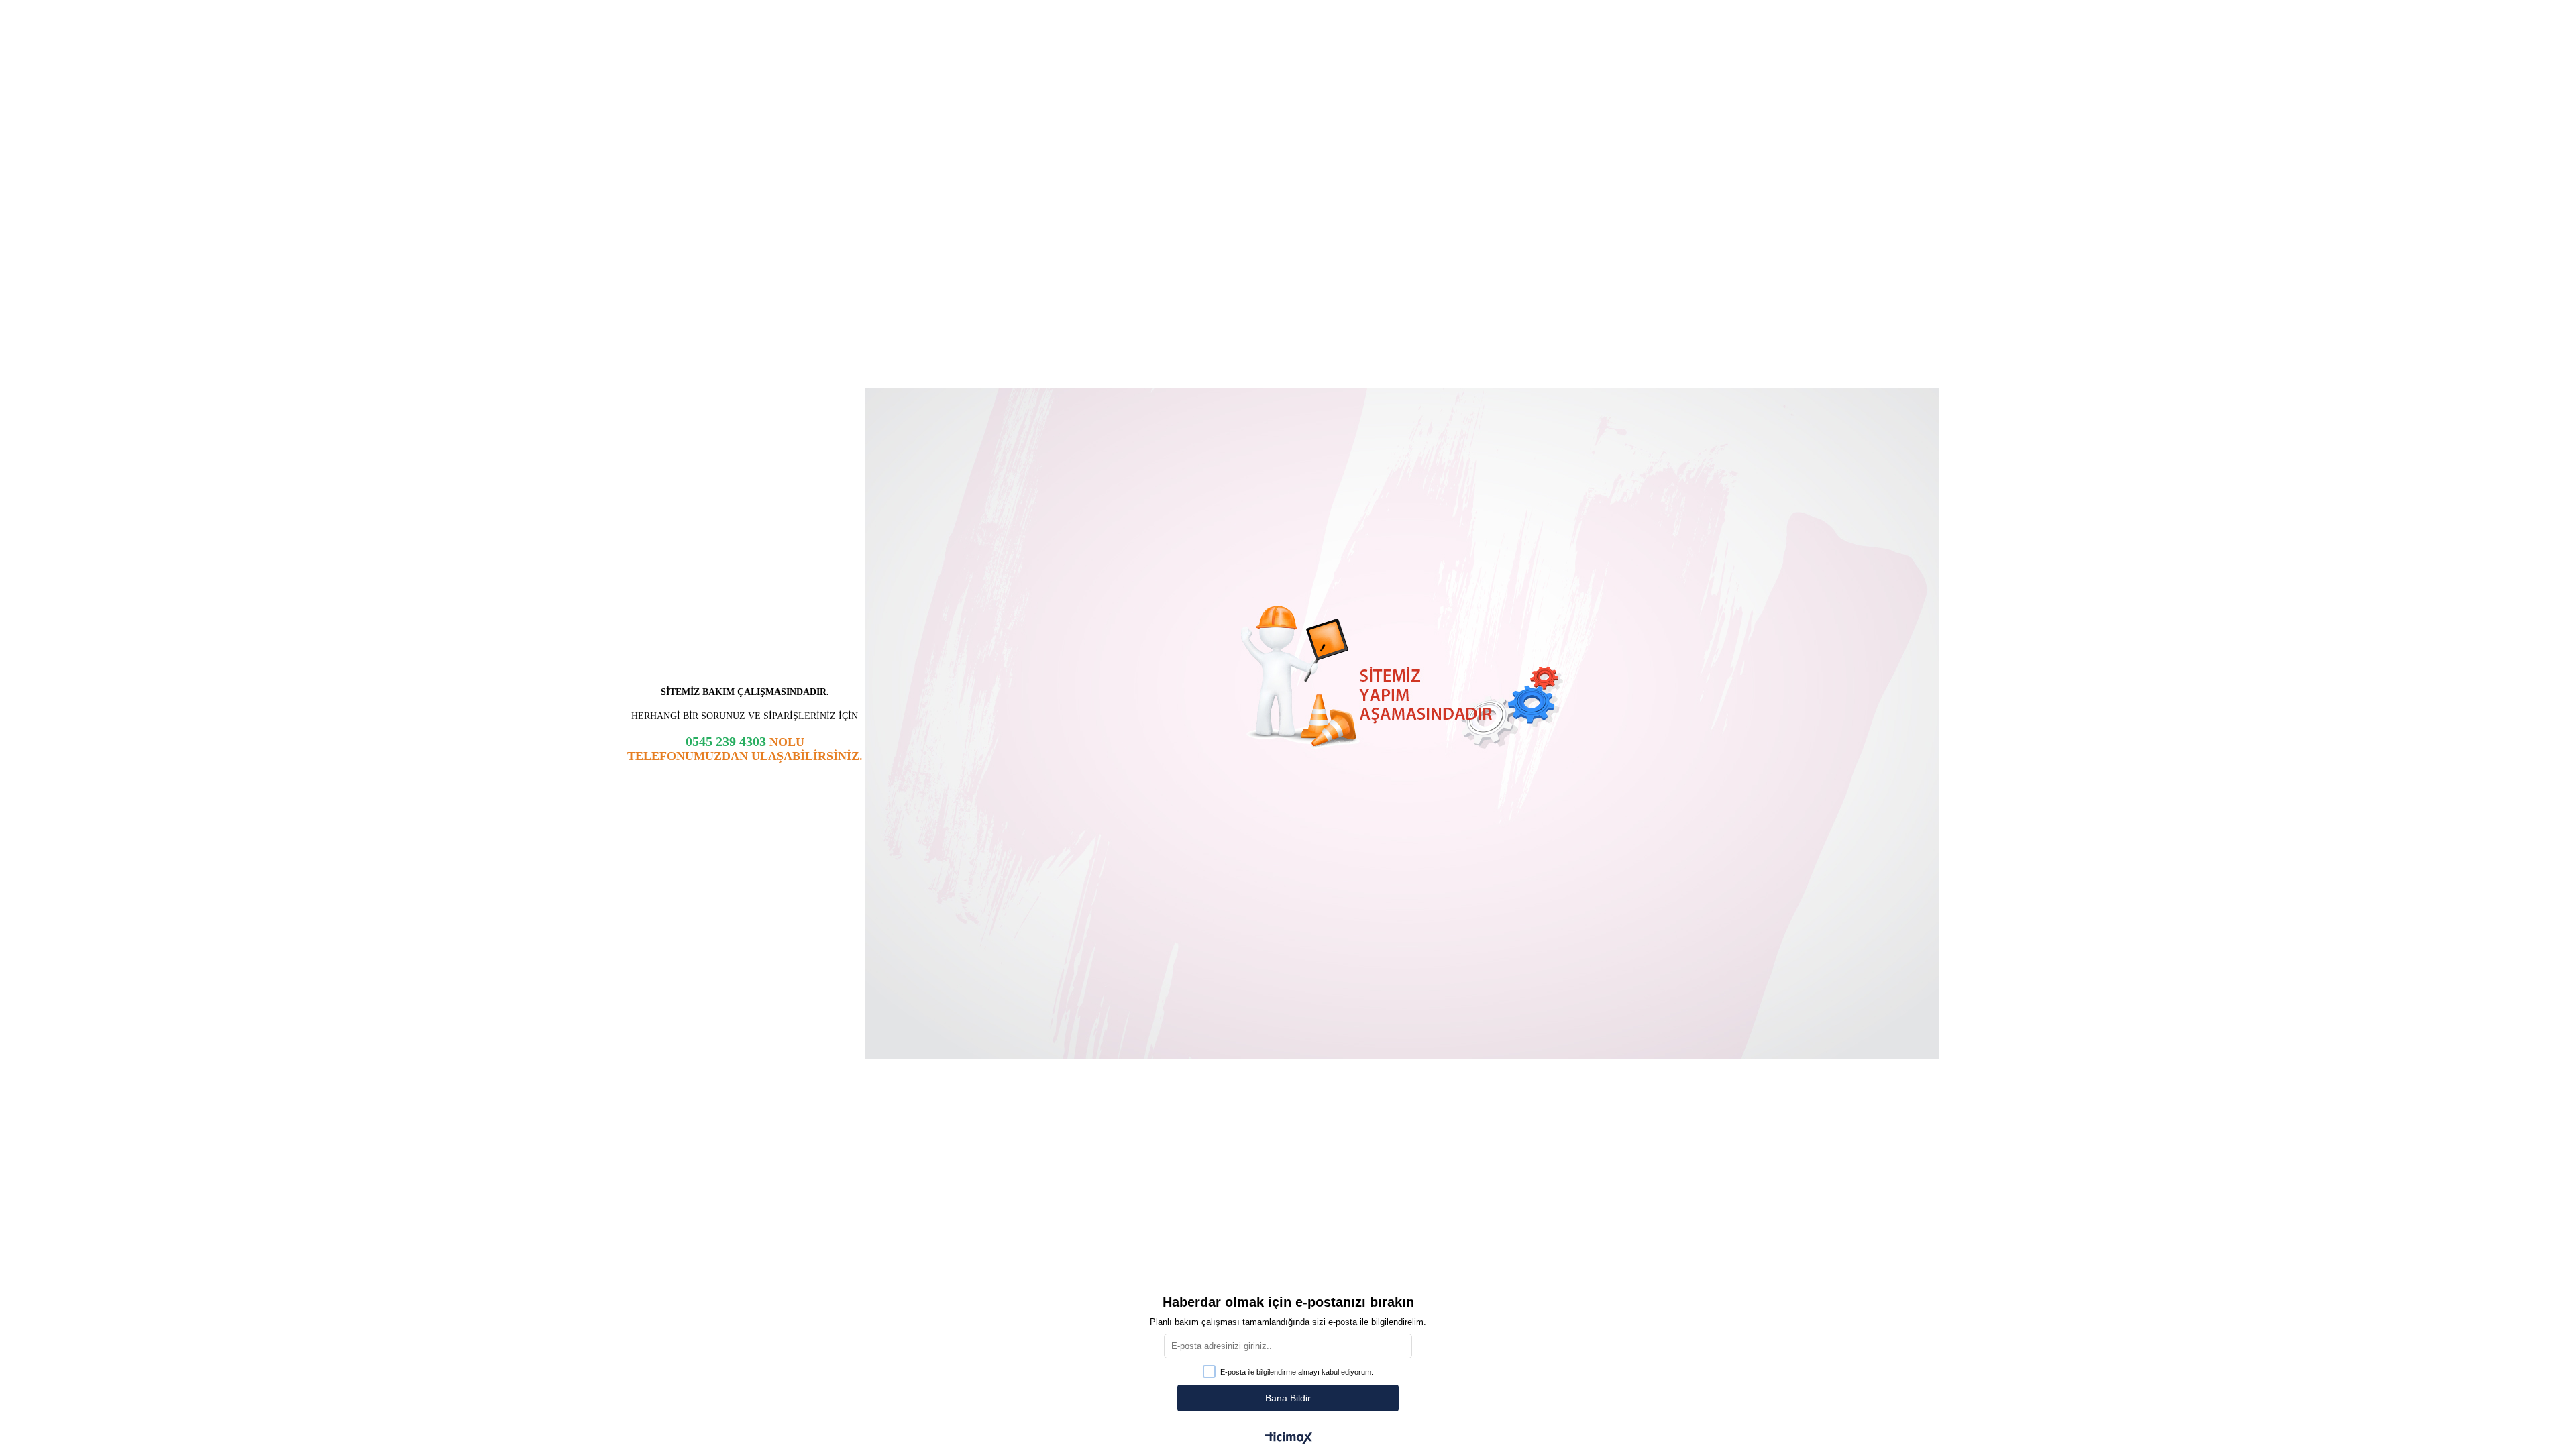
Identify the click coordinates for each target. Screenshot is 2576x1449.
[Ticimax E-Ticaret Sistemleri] (1288, 1439)
